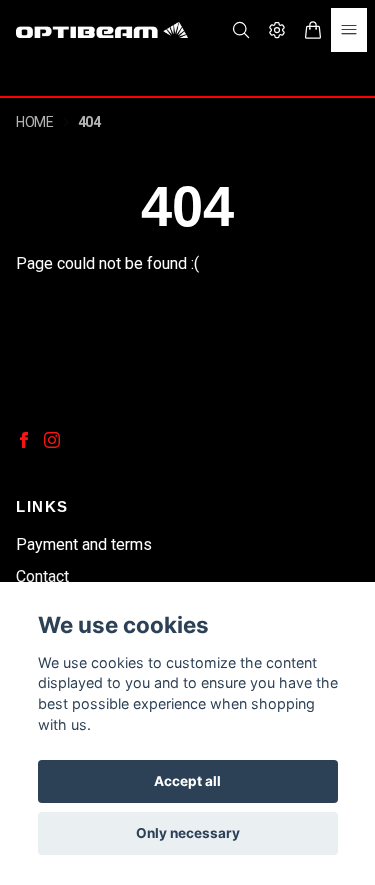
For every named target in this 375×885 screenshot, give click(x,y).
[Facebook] (24, 440)
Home (35, 122)
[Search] (241, 30)
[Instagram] (52, 440)
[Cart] (313, 30)
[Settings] (277, 30)
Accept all (187, 781)
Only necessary (188, 833)
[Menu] (349, 30)
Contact (42, 576)
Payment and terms (84, 544)
